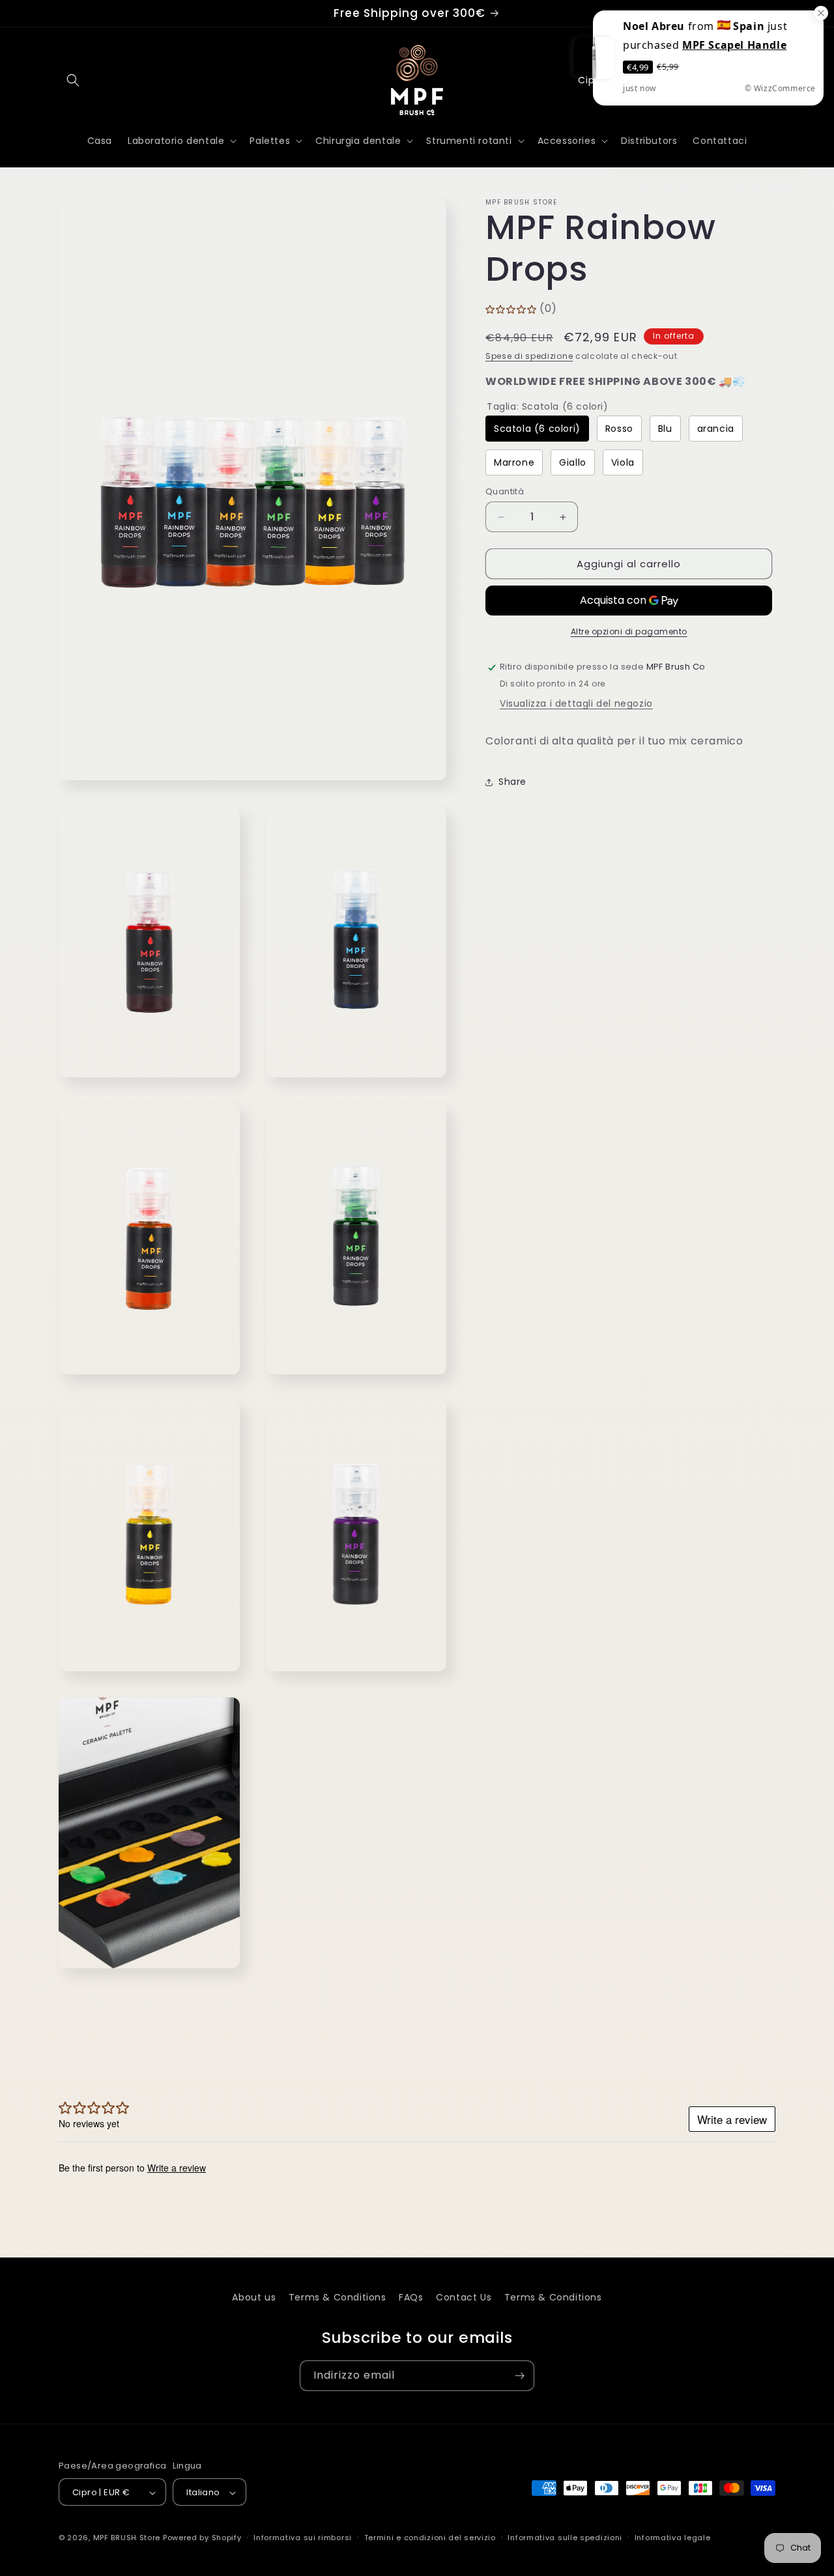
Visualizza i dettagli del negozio (576, 704)
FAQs (411, 2297)
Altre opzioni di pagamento (629, 632)
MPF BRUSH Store (127, 2538)
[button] (73, 80)
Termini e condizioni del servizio (430, 2538)
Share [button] (512, 782)
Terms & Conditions (338, 2297)
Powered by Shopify (202, 2538)
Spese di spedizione (529, 356)
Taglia (548, 406)
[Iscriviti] (519, 2376)
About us (254, 2297)
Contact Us (464, 2297)
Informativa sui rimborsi (303, 2538)
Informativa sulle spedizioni (565, 2538)
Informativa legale (673, 2538)
